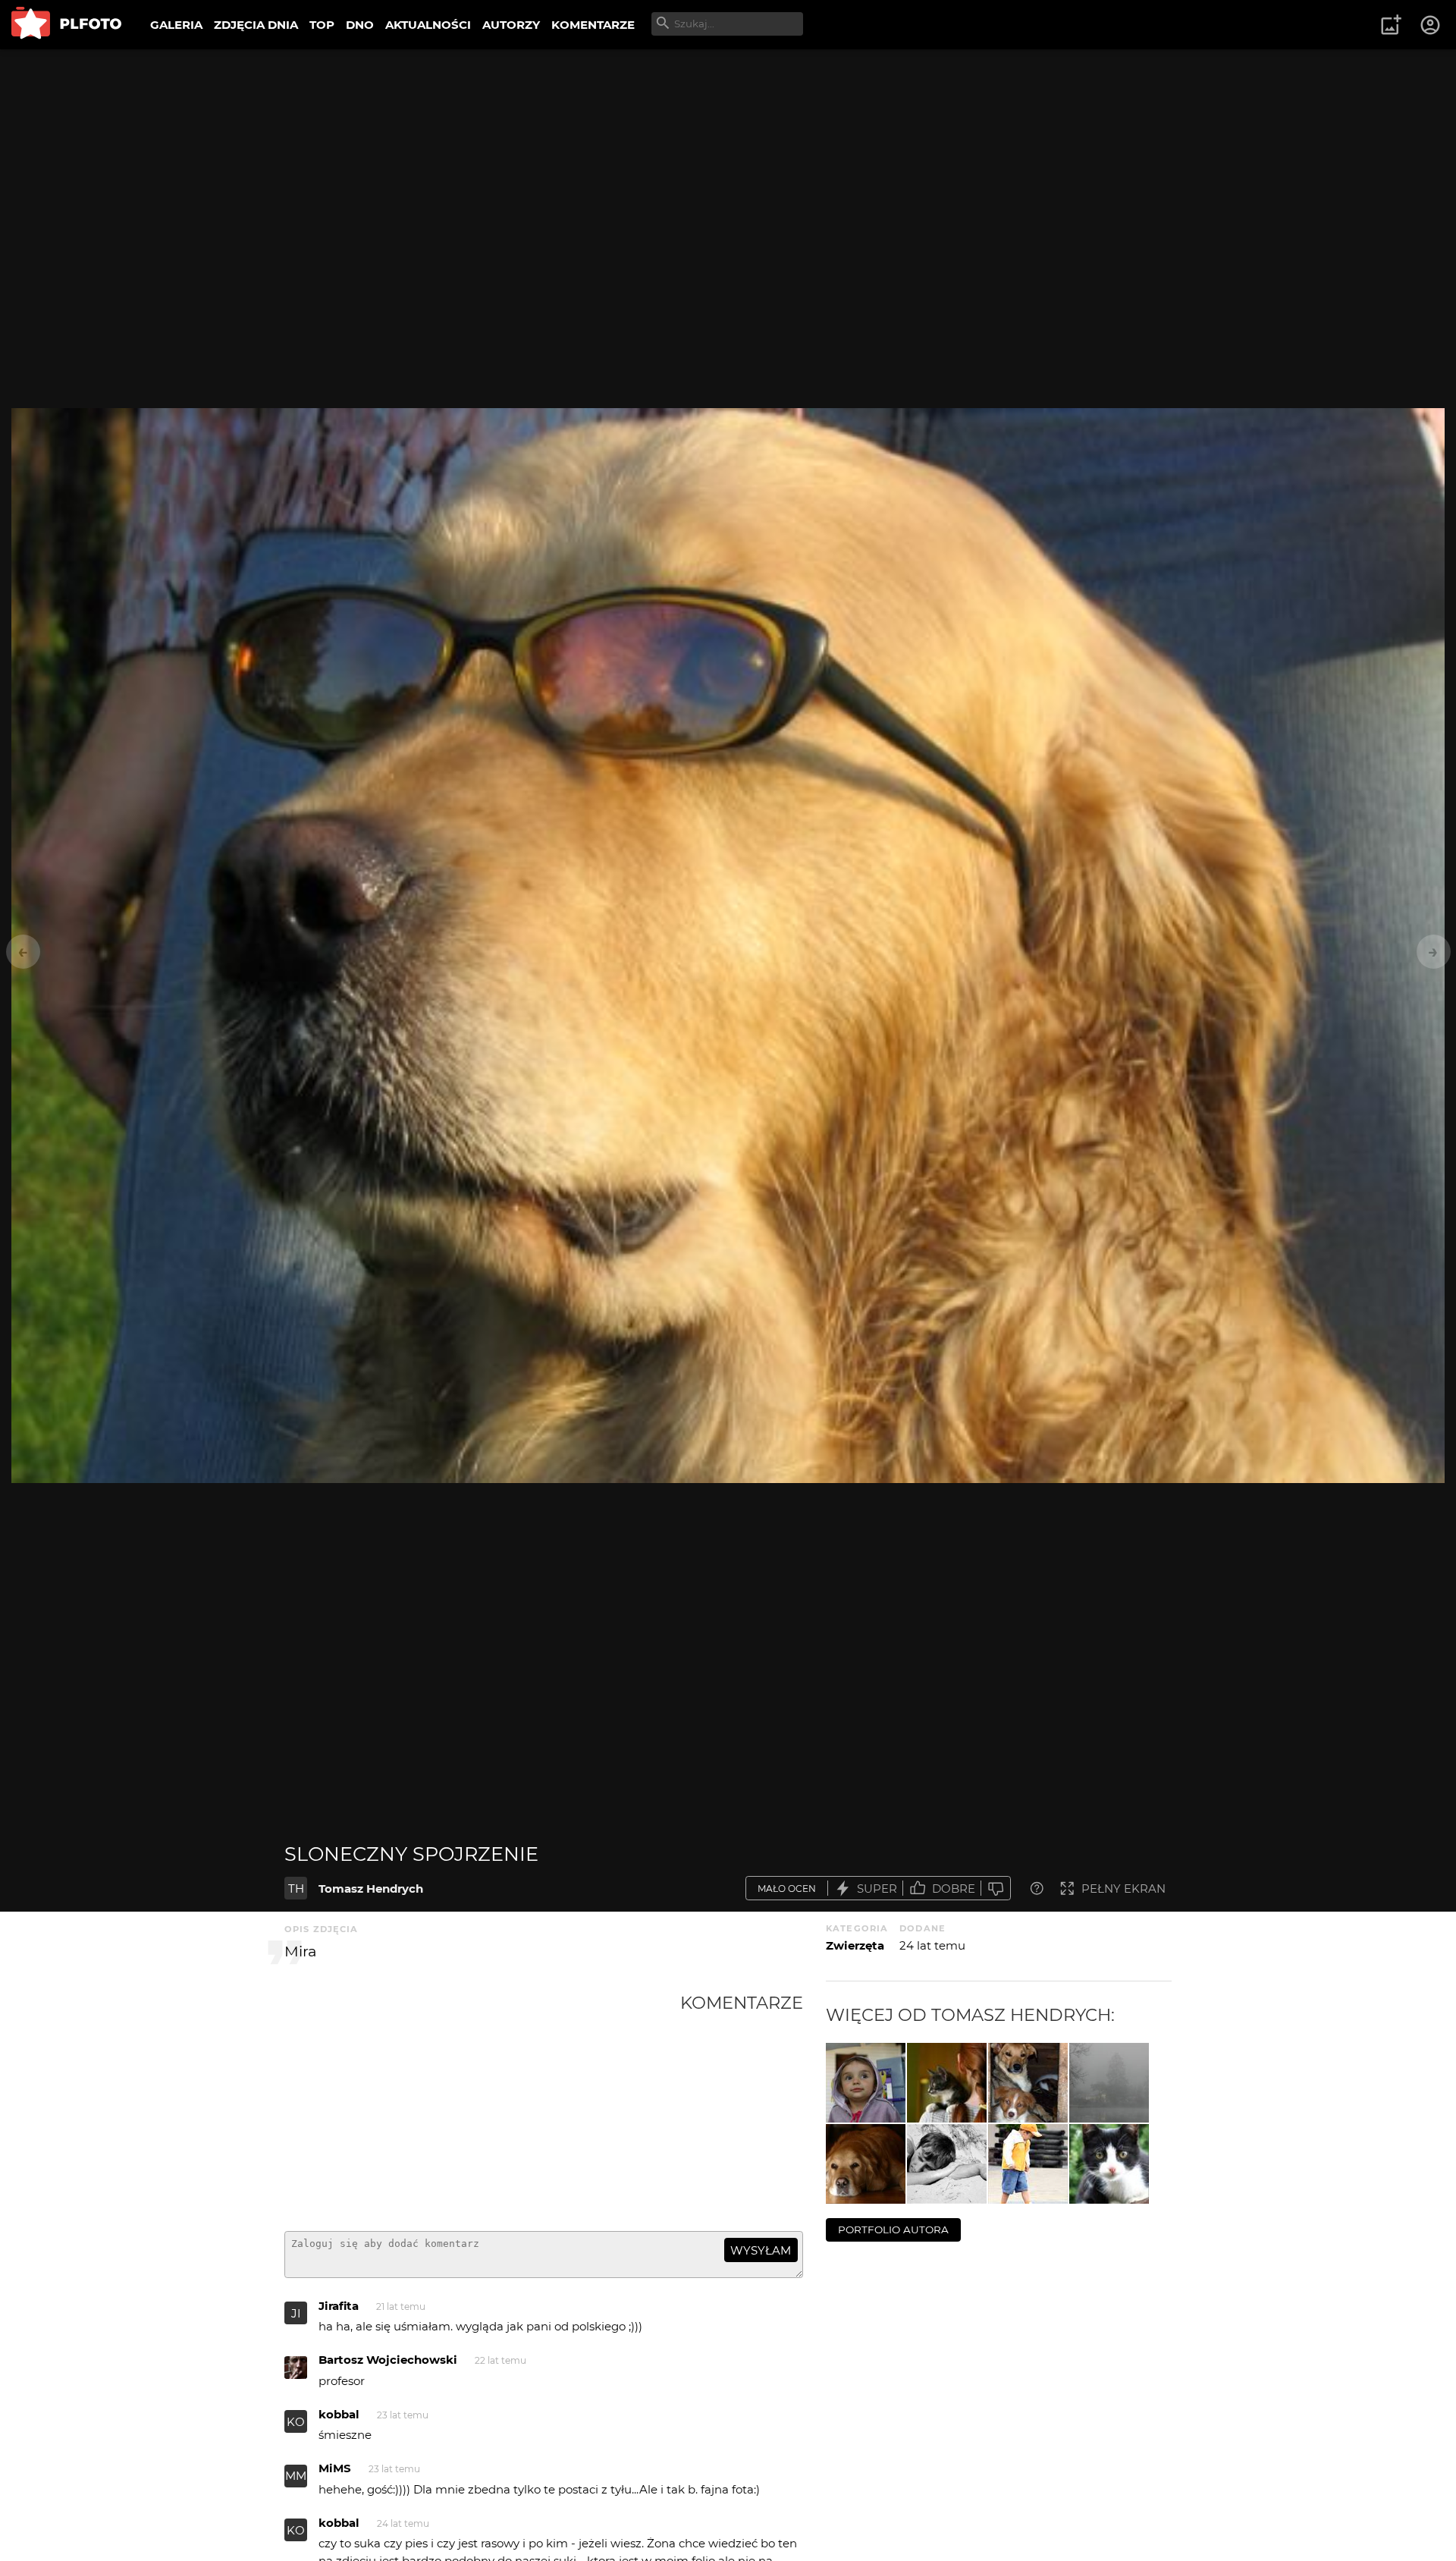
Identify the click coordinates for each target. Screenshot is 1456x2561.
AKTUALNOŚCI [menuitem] (428, 25)
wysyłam (761, 2250)
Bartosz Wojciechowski (388, 2360)
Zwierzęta (855, 1945)
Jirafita (339, 2306)
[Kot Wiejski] (1109, 2164)
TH (296, 1889)
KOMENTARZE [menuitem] (593, 25)
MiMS (335, 2468)
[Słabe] (996, 1889)
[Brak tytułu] (947, 2083)
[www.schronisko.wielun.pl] (1028, 2083)
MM (296, 2476)
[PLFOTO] (66, 25)
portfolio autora (893, 2229)
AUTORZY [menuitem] (511, 25)
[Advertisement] (482, 2106)
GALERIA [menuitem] (176, 25)
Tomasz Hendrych (371, 1889)
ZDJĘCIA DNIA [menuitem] (256, 25)
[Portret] (866, 2083)
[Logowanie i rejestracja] (1431, 25)
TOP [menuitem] (322, 25)
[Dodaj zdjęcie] (1391, 25)
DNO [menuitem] (360, 25)
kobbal (339, 2414)
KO (296, 2422)
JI (296, 2313)
